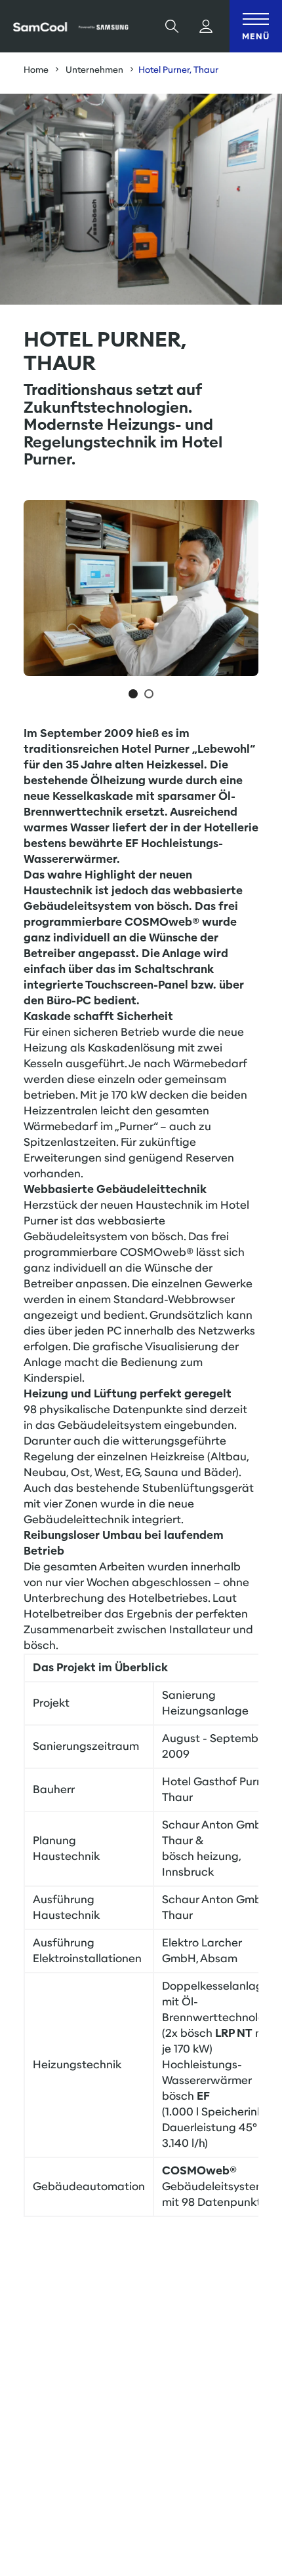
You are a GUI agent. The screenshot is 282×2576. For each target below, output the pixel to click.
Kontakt (219, 2462)
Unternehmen (94, 70)
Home (36, 70)
